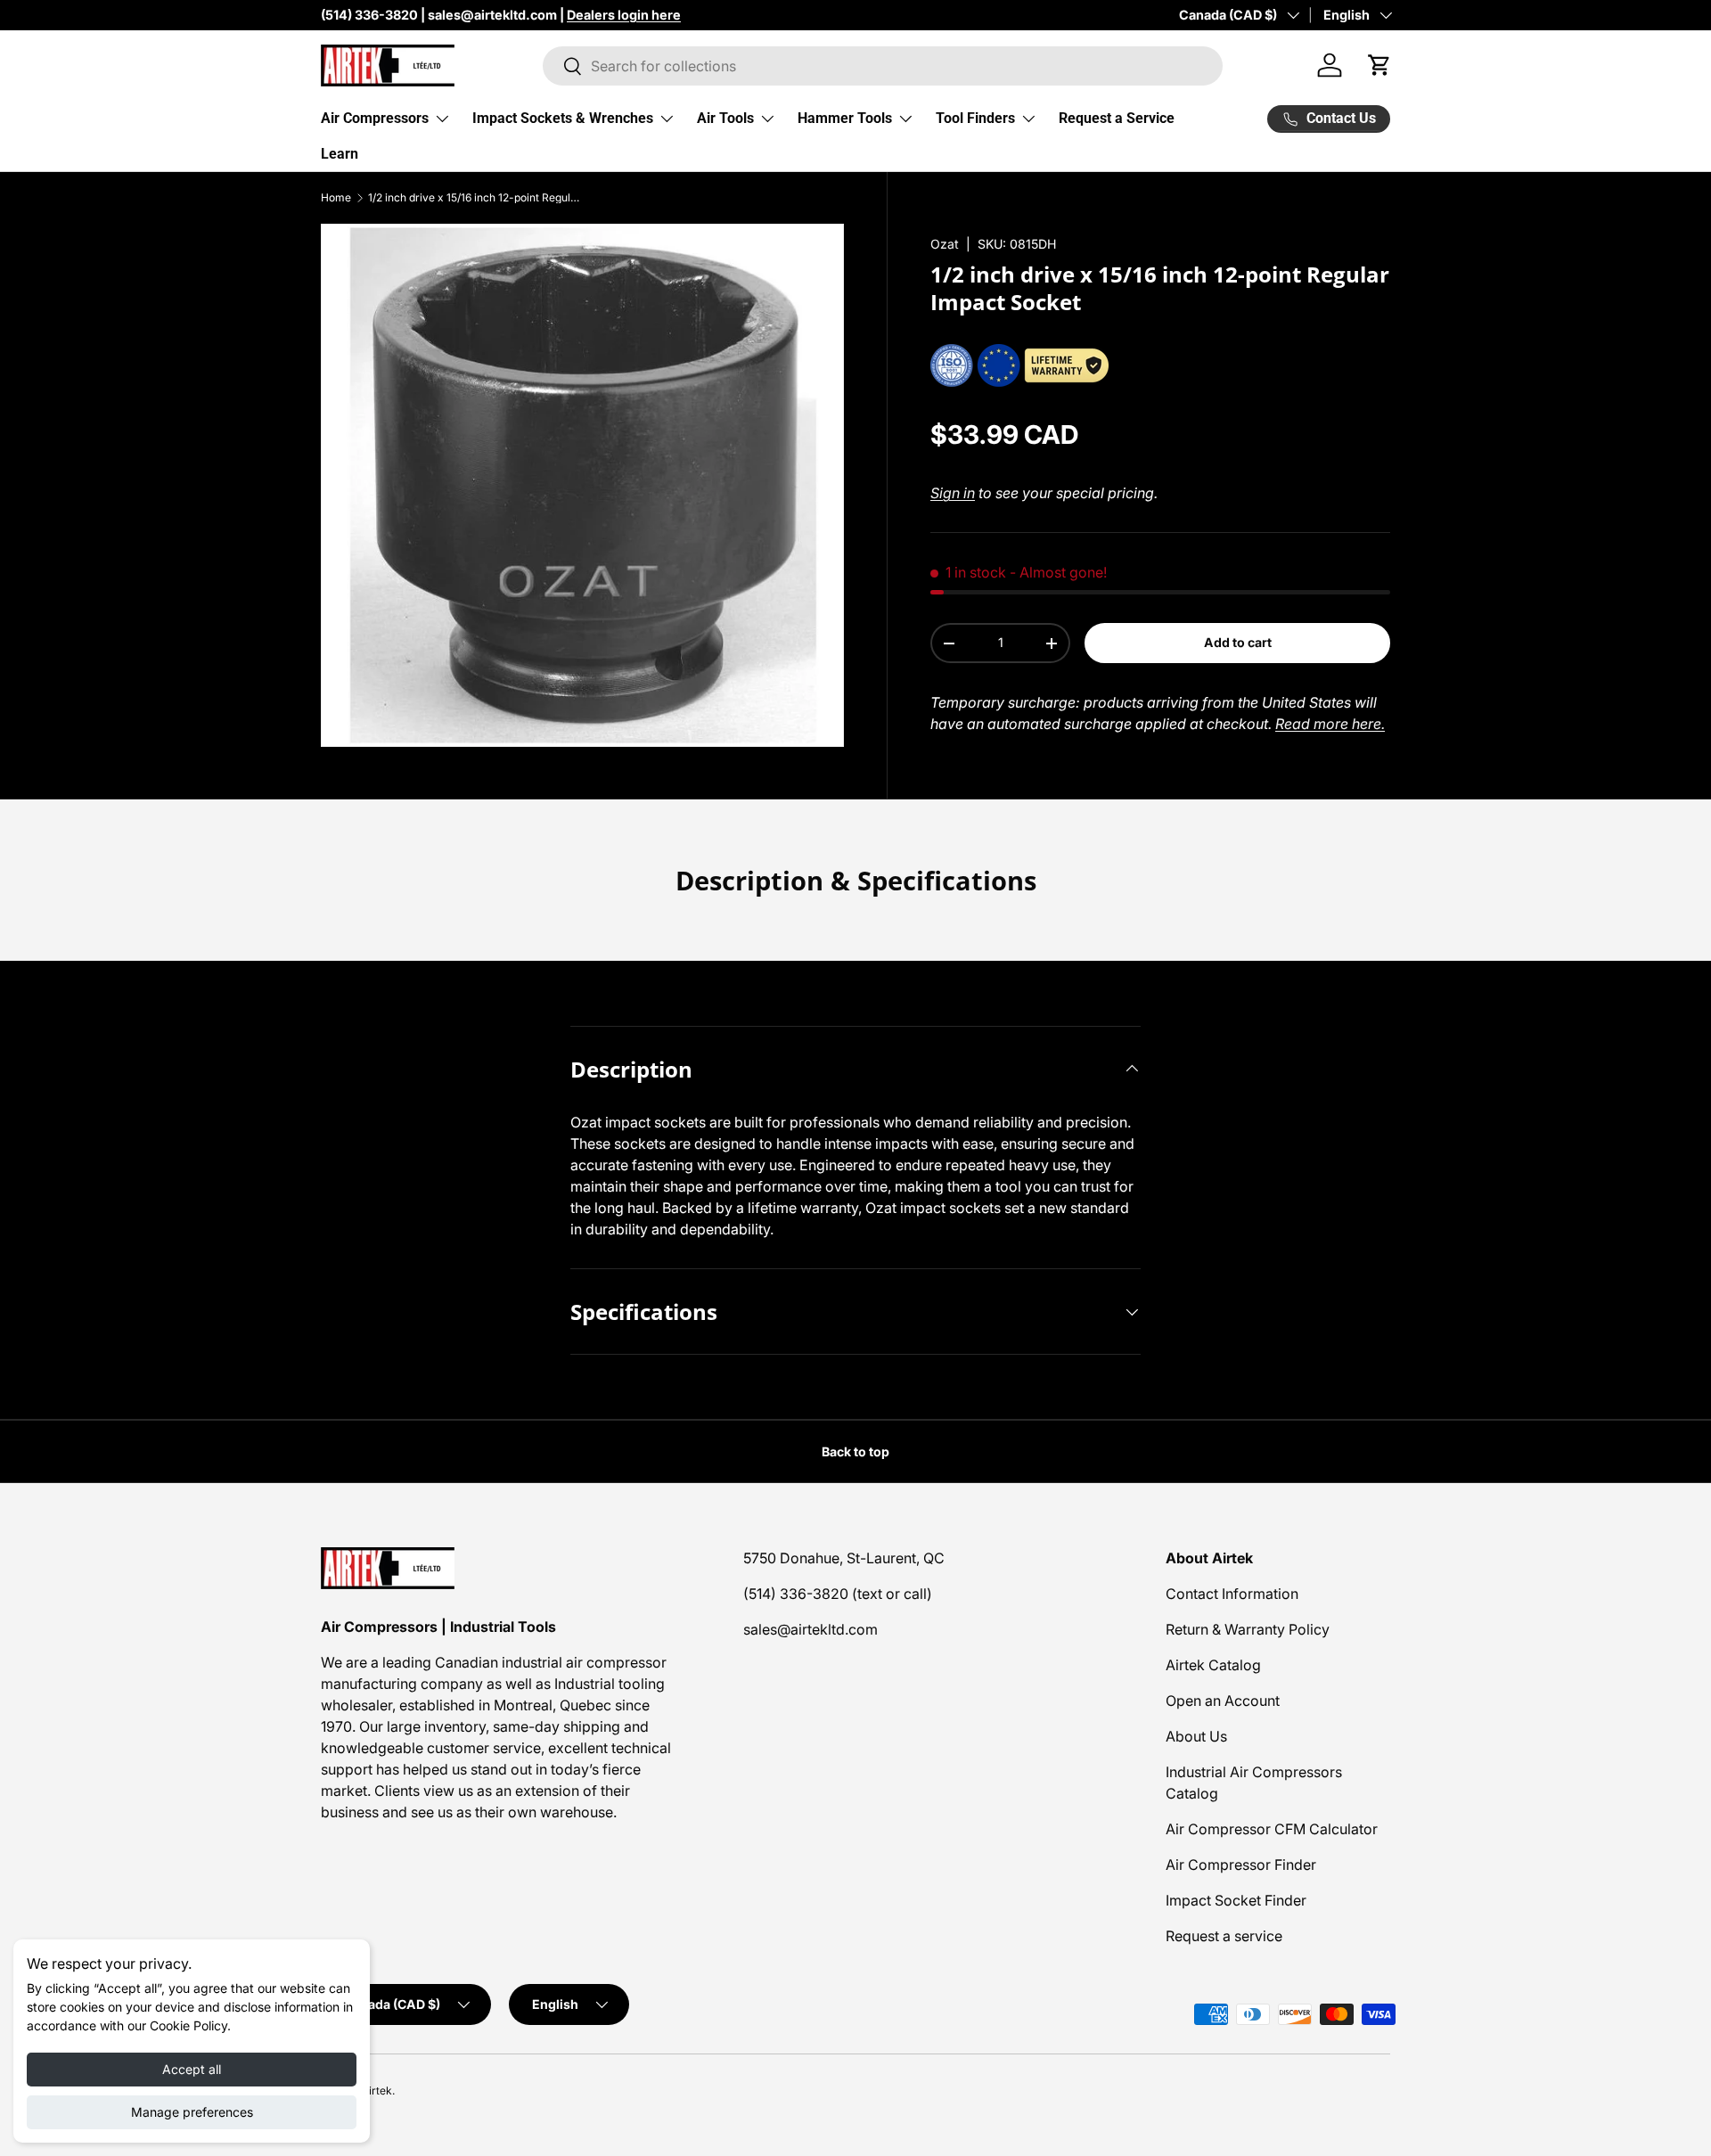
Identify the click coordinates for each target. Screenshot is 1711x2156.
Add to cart (1238, 642)
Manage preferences (192, 2112)
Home (336, 198)
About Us (1196, 1736)
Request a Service (1117, 118)
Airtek (377, 2090)
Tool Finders (975, 118)
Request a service (1224, 1936)
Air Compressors (375, 118)
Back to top (855, 1451)
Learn (340, 154)
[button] (1379, 65)
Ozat (945, 244)
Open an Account (1223, 1701)
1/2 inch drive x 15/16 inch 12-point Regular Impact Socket (475, 198)
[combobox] (883, 66)
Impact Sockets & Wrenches (563, 118)
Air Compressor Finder (1241, 1865)
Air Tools (725, 118)
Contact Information (1232, 1594)
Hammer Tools (845, 118)
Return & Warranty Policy (1248, 1629)
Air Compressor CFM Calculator (1272, 1829)
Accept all (192, 2069)
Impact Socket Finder (1236, 1900)
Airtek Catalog (1213, 1665)
